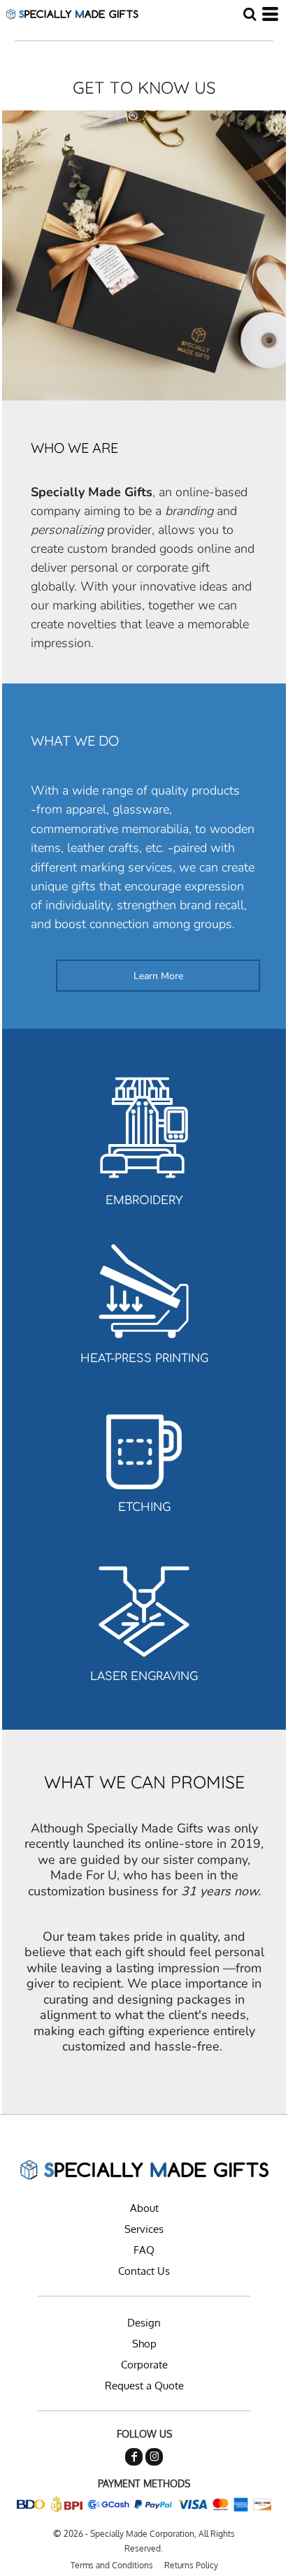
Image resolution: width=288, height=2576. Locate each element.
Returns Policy (191, 2565)
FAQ (144, 2250)
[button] (250, 14)
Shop (144, 2344)
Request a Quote (144, 2386)
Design (144, 2323)
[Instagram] (154, 2457)
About (144, 2208)
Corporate (144, 2365)
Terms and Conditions (112, 2565)
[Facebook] (134, 2457)
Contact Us (144, 2271)
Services (144, 2229)
